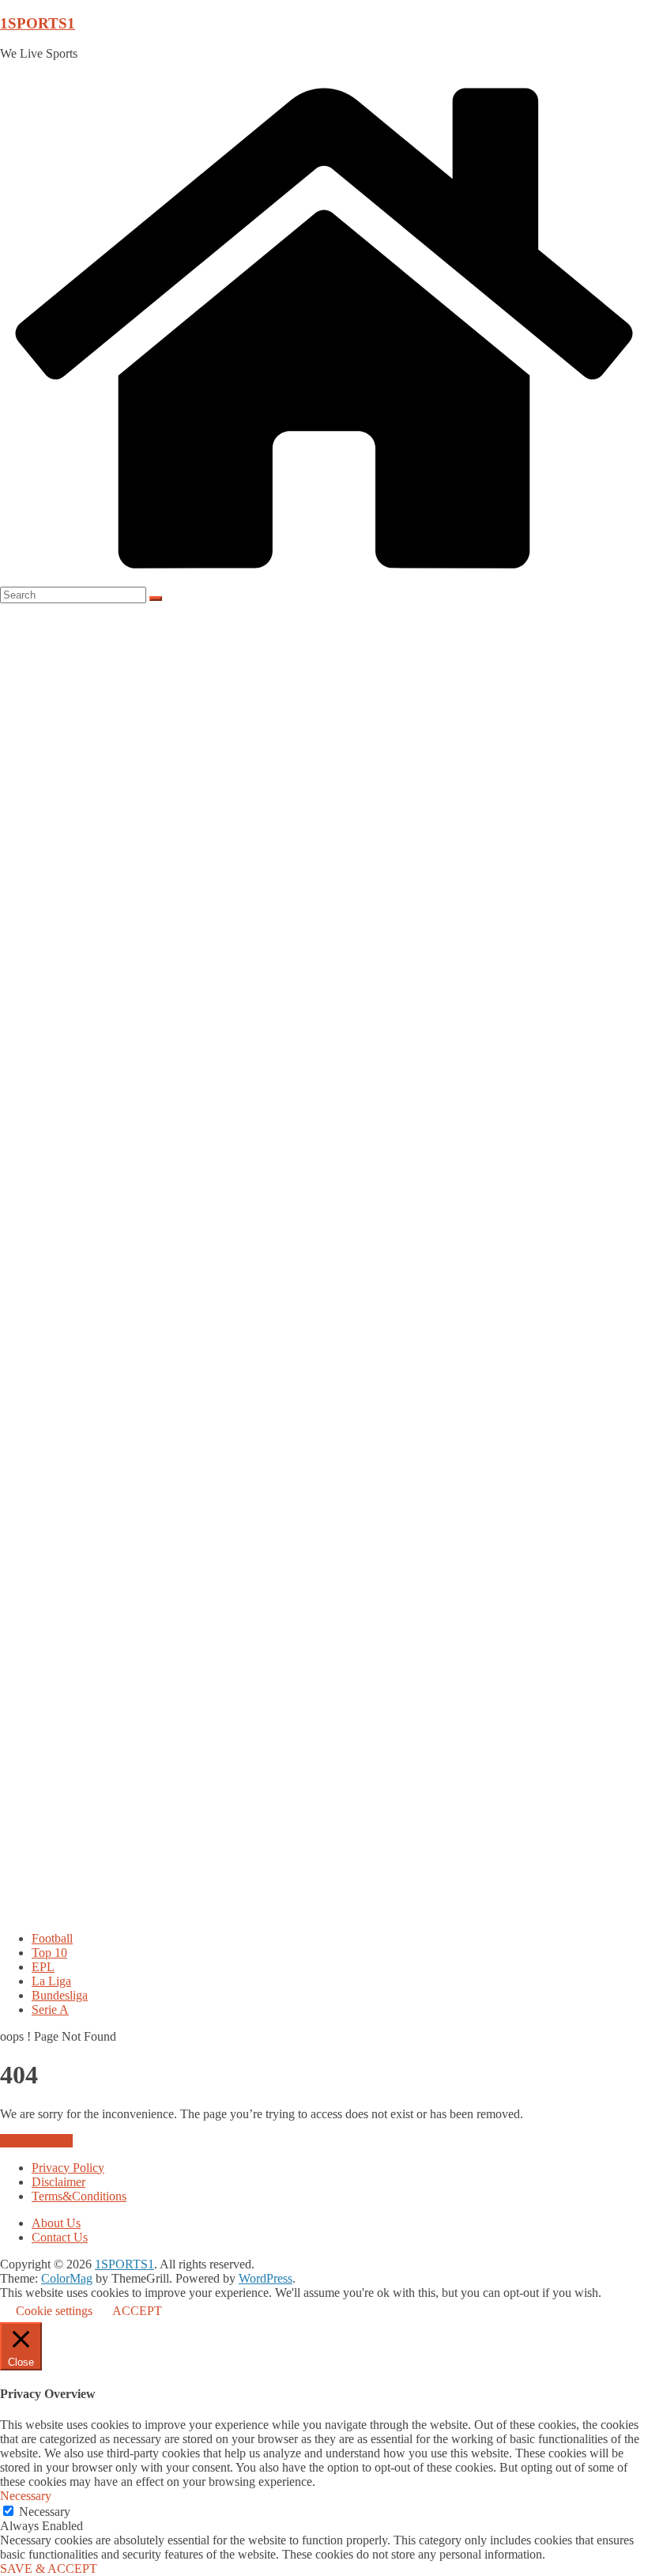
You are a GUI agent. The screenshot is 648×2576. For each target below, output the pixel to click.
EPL (43, 1967)
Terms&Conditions (79, 2196)
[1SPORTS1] (324, 579)
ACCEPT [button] (137, 2311)
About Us (56, 2223)
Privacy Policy (68, 2168)
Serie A (50, 2009)
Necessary (45, 2512)
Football (52, 1938)
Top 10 (49, 1953)
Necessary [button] (26, 2496)
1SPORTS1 (38, 23)
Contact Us (60, 2237)
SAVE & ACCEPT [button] (49, 2568)
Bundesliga (60, 1995)
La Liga (51, 1981)
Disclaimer (58, 2182)
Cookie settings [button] (54, 2311)
